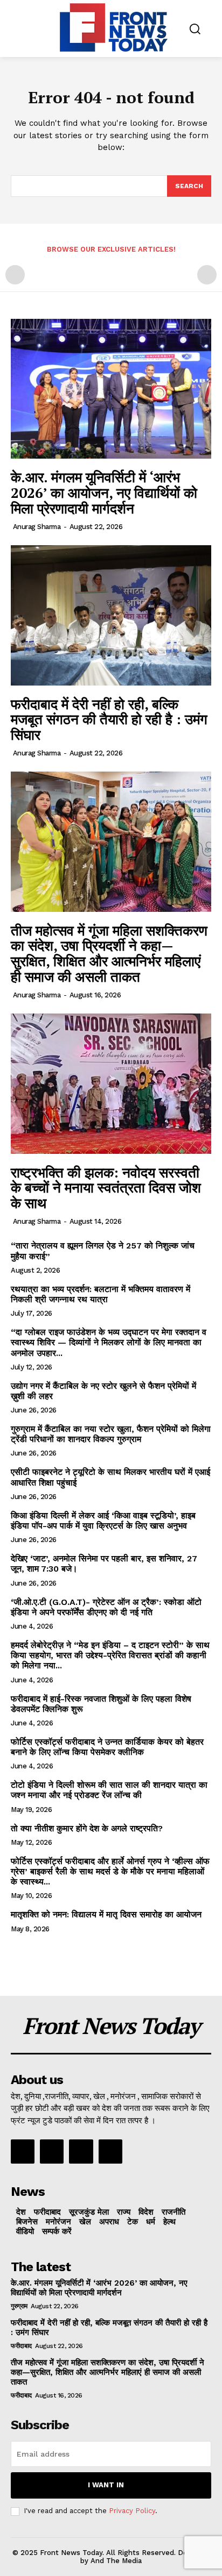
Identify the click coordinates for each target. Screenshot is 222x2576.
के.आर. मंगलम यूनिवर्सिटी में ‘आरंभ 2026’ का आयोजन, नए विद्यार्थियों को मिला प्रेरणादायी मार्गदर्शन (104, 492)
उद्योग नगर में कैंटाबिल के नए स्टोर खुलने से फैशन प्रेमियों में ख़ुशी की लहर (103, 1391)
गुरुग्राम (19, 2306)
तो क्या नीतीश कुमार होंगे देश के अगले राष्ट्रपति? (87, 1828)
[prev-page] (15, 275)
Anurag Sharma (37, 527)
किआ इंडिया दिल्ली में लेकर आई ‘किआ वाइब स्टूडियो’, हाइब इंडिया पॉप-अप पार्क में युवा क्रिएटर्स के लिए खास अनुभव (103, 1521)
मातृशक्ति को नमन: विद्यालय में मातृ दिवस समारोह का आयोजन (106, 1914)
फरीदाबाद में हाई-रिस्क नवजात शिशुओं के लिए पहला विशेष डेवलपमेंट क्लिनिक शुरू (101, 1704)
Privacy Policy (132, 2511)
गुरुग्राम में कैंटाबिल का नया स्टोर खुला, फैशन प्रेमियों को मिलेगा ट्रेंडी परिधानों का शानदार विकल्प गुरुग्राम (111, 1434)
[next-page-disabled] (207, 275)
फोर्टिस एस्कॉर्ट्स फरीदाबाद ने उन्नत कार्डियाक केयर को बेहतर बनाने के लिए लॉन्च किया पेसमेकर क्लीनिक (107, 1747)
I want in (106, 2485)
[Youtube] (110, 2151)
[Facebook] (23, 2151)
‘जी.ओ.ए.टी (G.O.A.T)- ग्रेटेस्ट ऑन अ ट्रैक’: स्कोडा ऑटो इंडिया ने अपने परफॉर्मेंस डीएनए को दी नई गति (106, 1607)
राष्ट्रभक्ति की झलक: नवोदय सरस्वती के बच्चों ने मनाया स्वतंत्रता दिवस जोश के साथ (106, 1187)
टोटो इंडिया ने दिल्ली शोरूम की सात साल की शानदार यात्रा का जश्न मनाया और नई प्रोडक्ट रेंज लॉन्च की (109, 1790)
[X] (81, 2151)
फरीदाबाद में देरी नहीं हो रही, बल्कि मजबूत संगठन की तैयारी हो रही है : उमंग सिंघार (109, 719)
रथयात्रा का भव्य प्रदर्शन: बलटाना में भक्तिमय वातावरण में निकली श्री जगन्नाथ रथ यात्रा (100, 1294)
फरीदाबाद (21, 2346)
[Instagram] (52, 2151)
